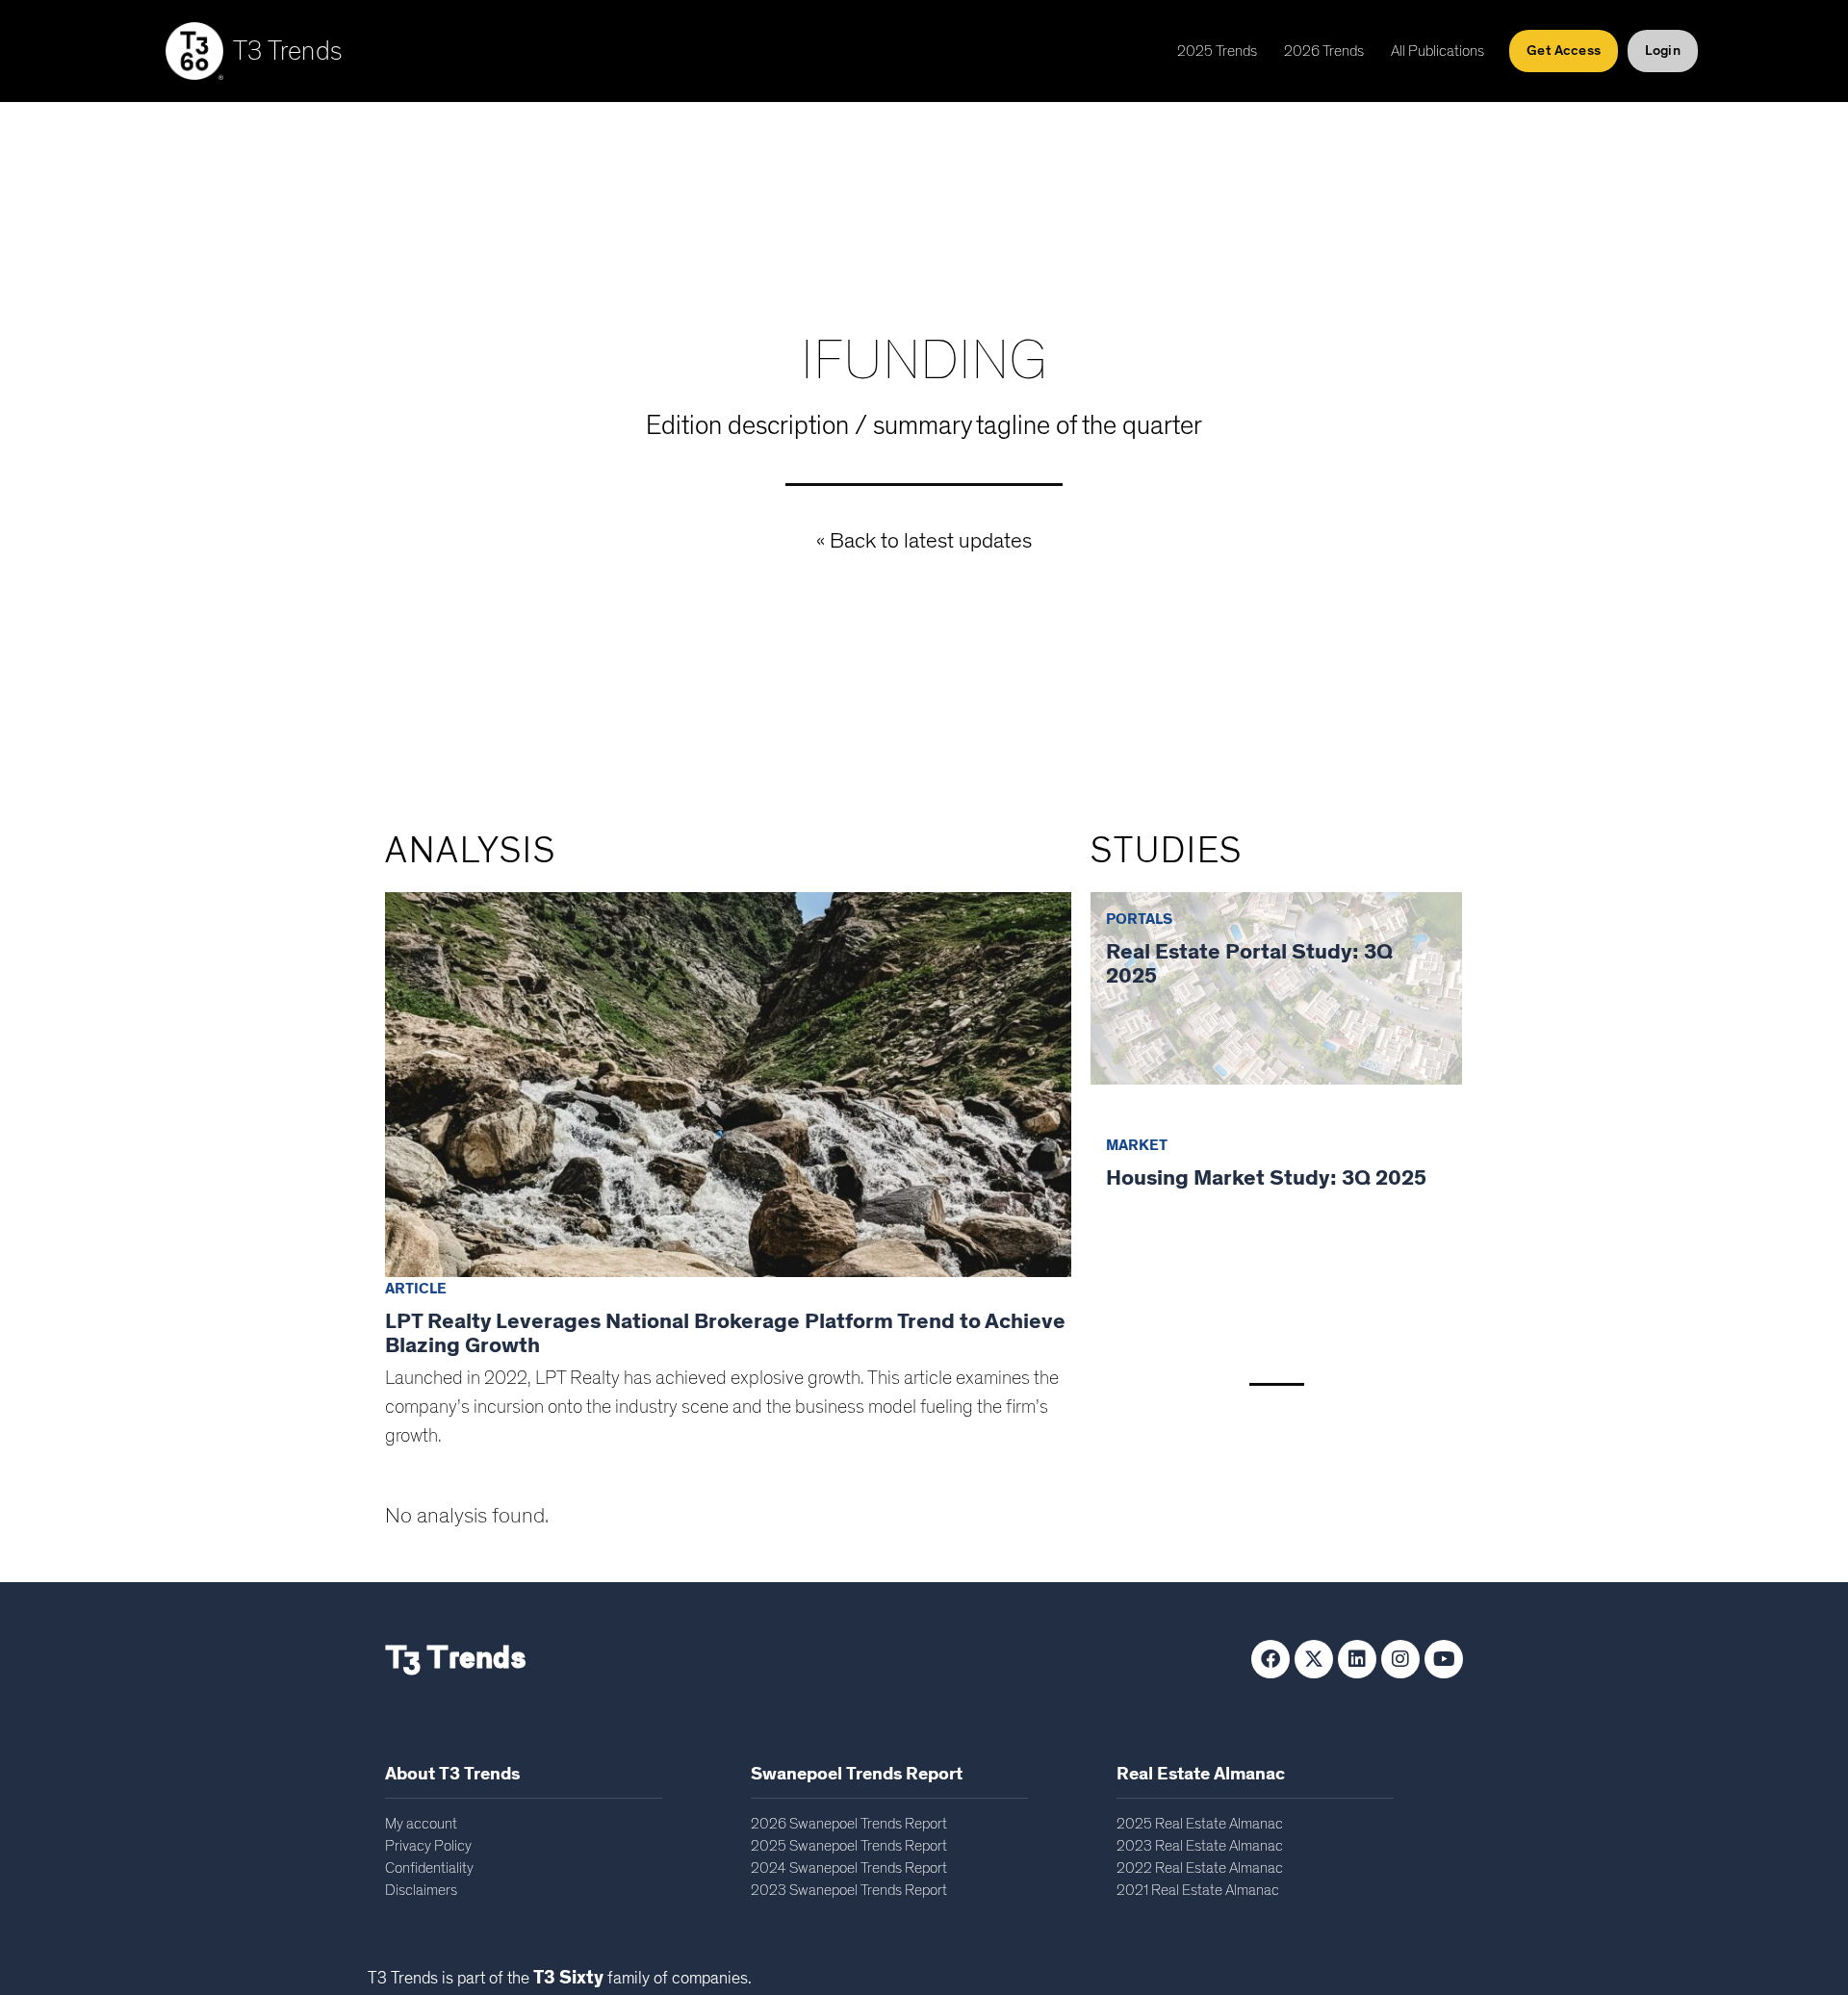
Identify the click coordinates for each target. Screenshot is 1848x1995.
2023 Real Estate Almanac (1200, 1846)
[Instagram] (1400, 1659)
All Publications (1437, 51)
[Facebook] (1270, 1659)
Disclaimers (421, 1890)
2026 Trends (1324, 51)
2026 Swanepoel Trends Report (849, 1824)
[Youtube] (1444, 1659)
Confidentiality (429, 1868)
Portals (1139, 919)
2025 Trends (1217, 51)
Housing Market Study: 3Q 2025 (1266, 1178)
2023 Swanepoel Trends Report (849, 1890)
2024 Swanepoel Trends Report (849, 1868)
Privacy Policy (428, 1846)
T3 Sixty (568, 1978)
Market (1137, 1145)
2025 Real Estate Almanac (1200, 1824)
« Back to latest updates (924, 541)
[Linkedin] (1357, 1659)
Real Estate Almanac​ (1201, 1774)
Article (416, 1289)
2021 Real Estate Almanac (1198, 1890)
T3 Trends (288, 52)
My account (421, 1824)
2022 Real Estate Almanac (1200, 1868)
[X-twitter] (1314, 1659)
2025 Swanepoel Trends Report (849, 1846)
